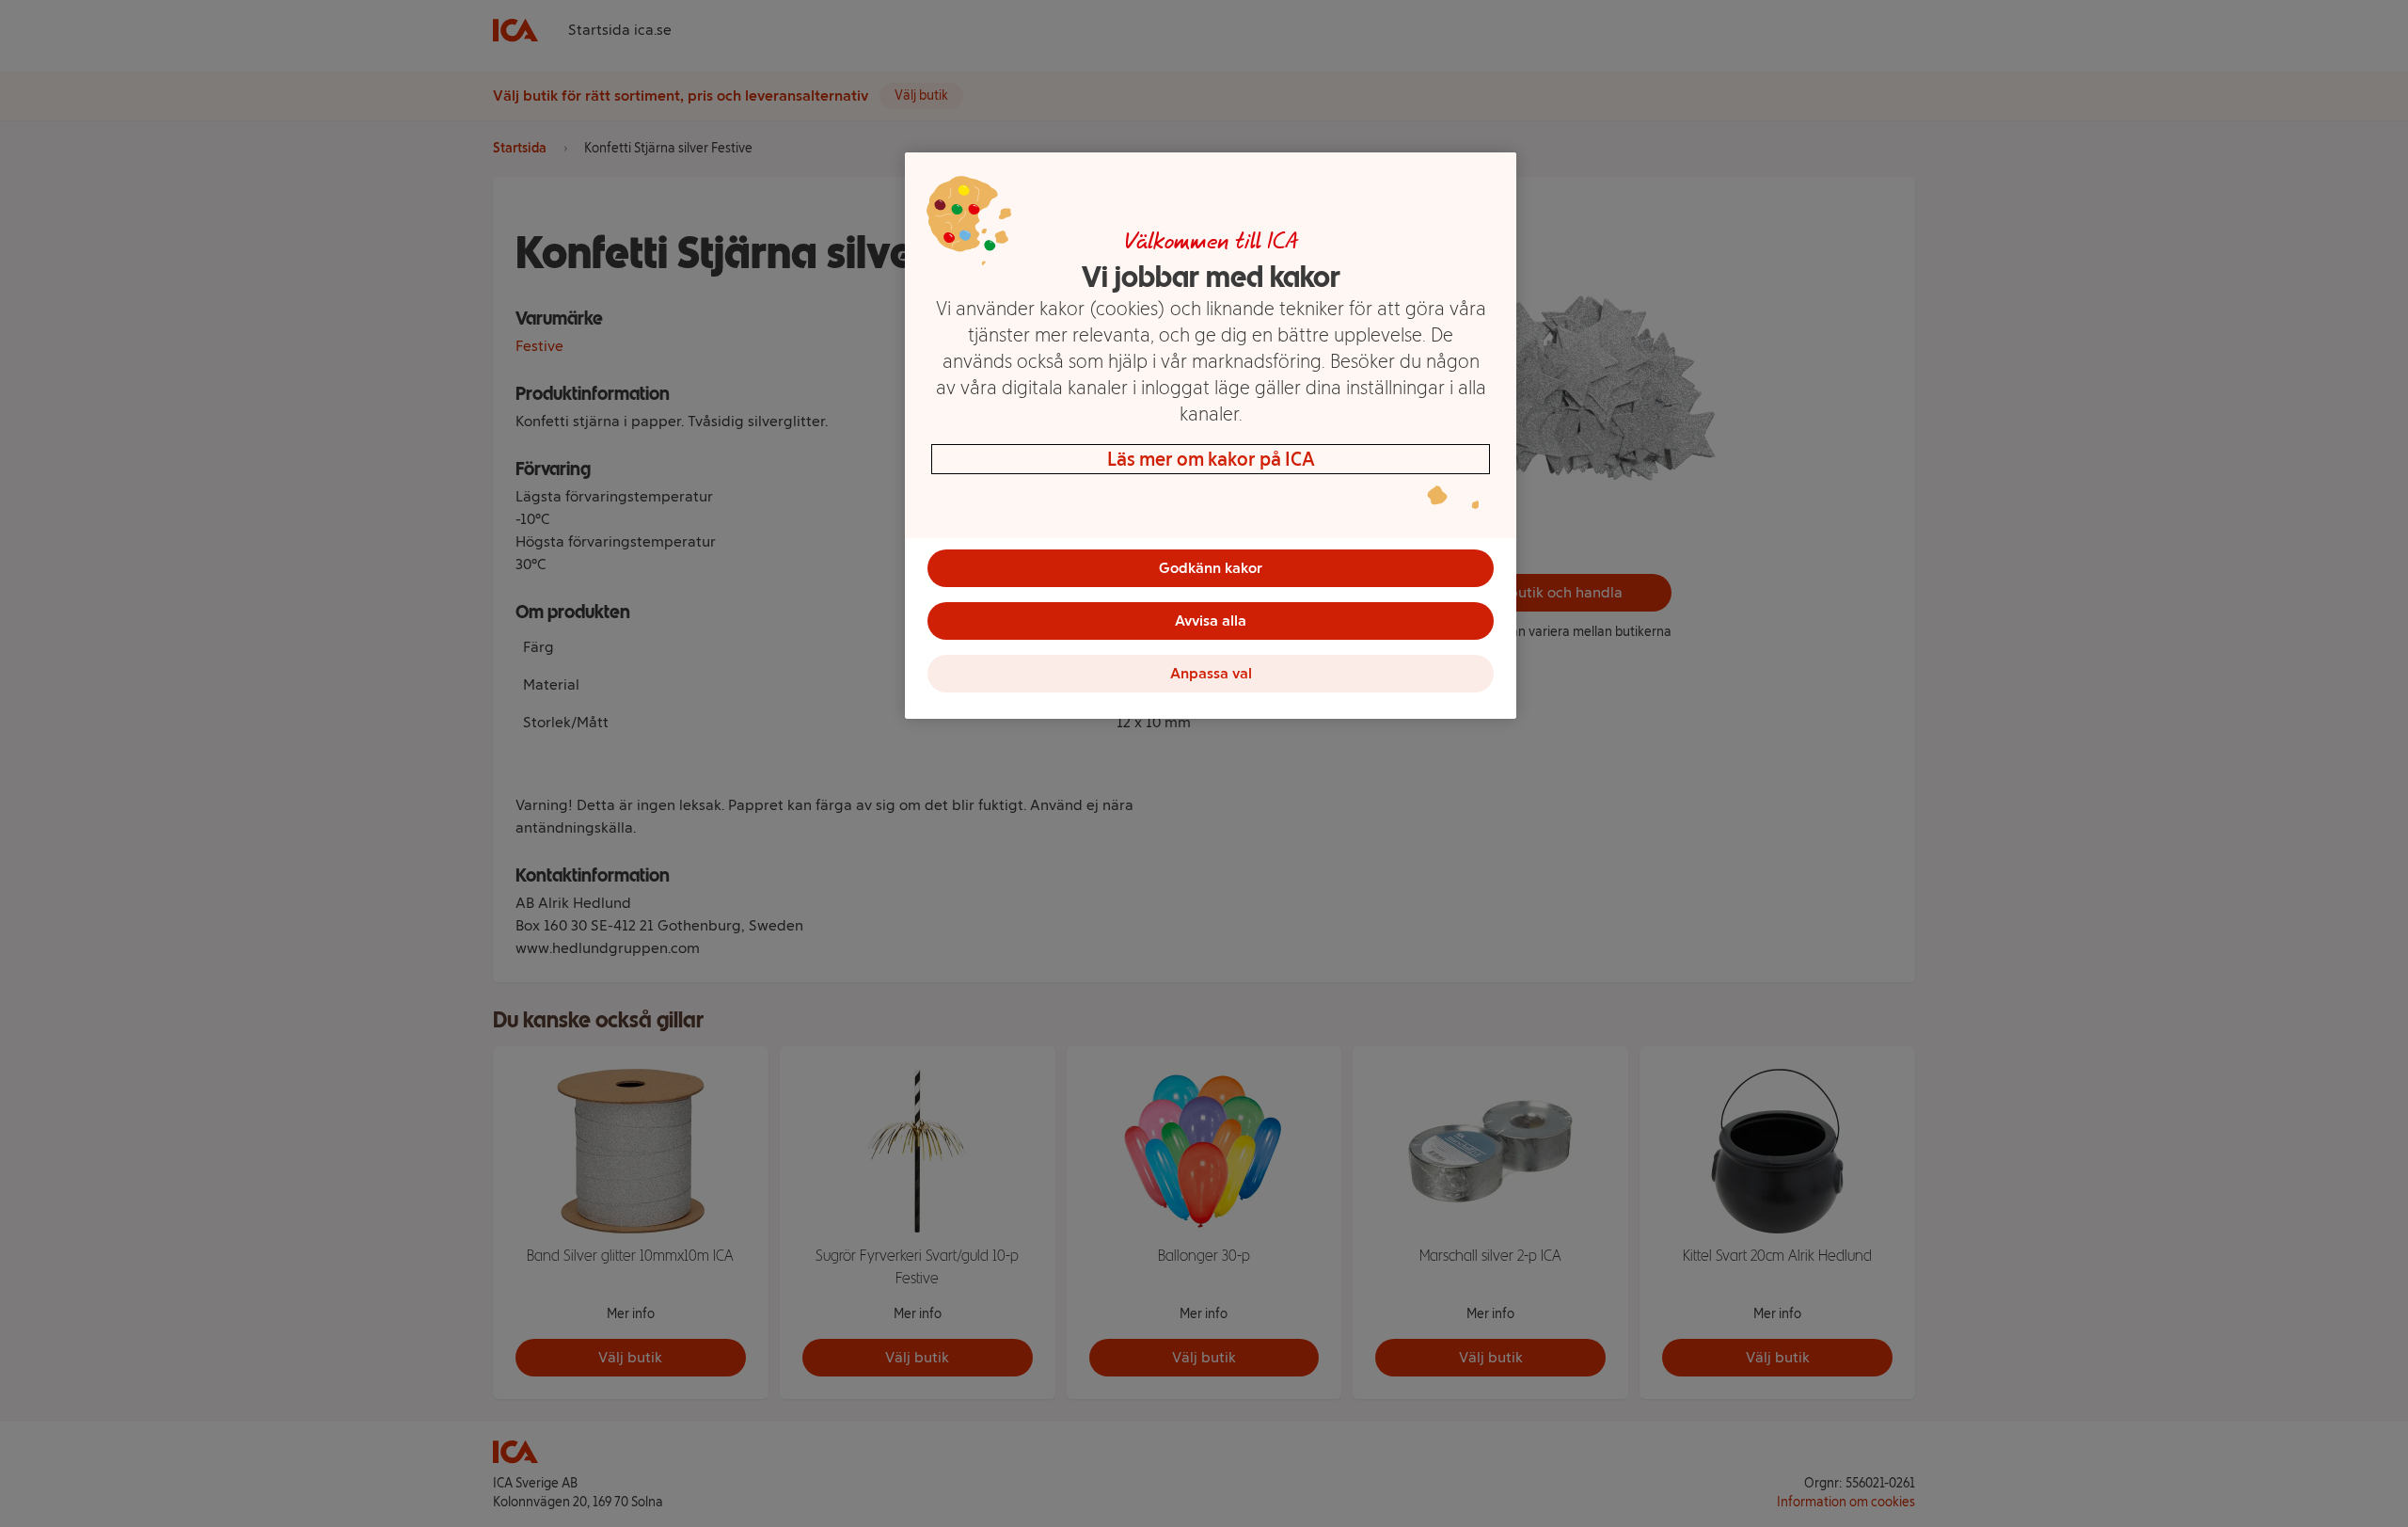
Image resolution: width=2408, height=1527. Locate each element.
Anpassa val (1211, 673)
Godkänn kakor (1211, 568)
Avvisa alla (1211, 620)
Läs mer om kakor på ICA (1211, 459)
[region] (1211, 436)
